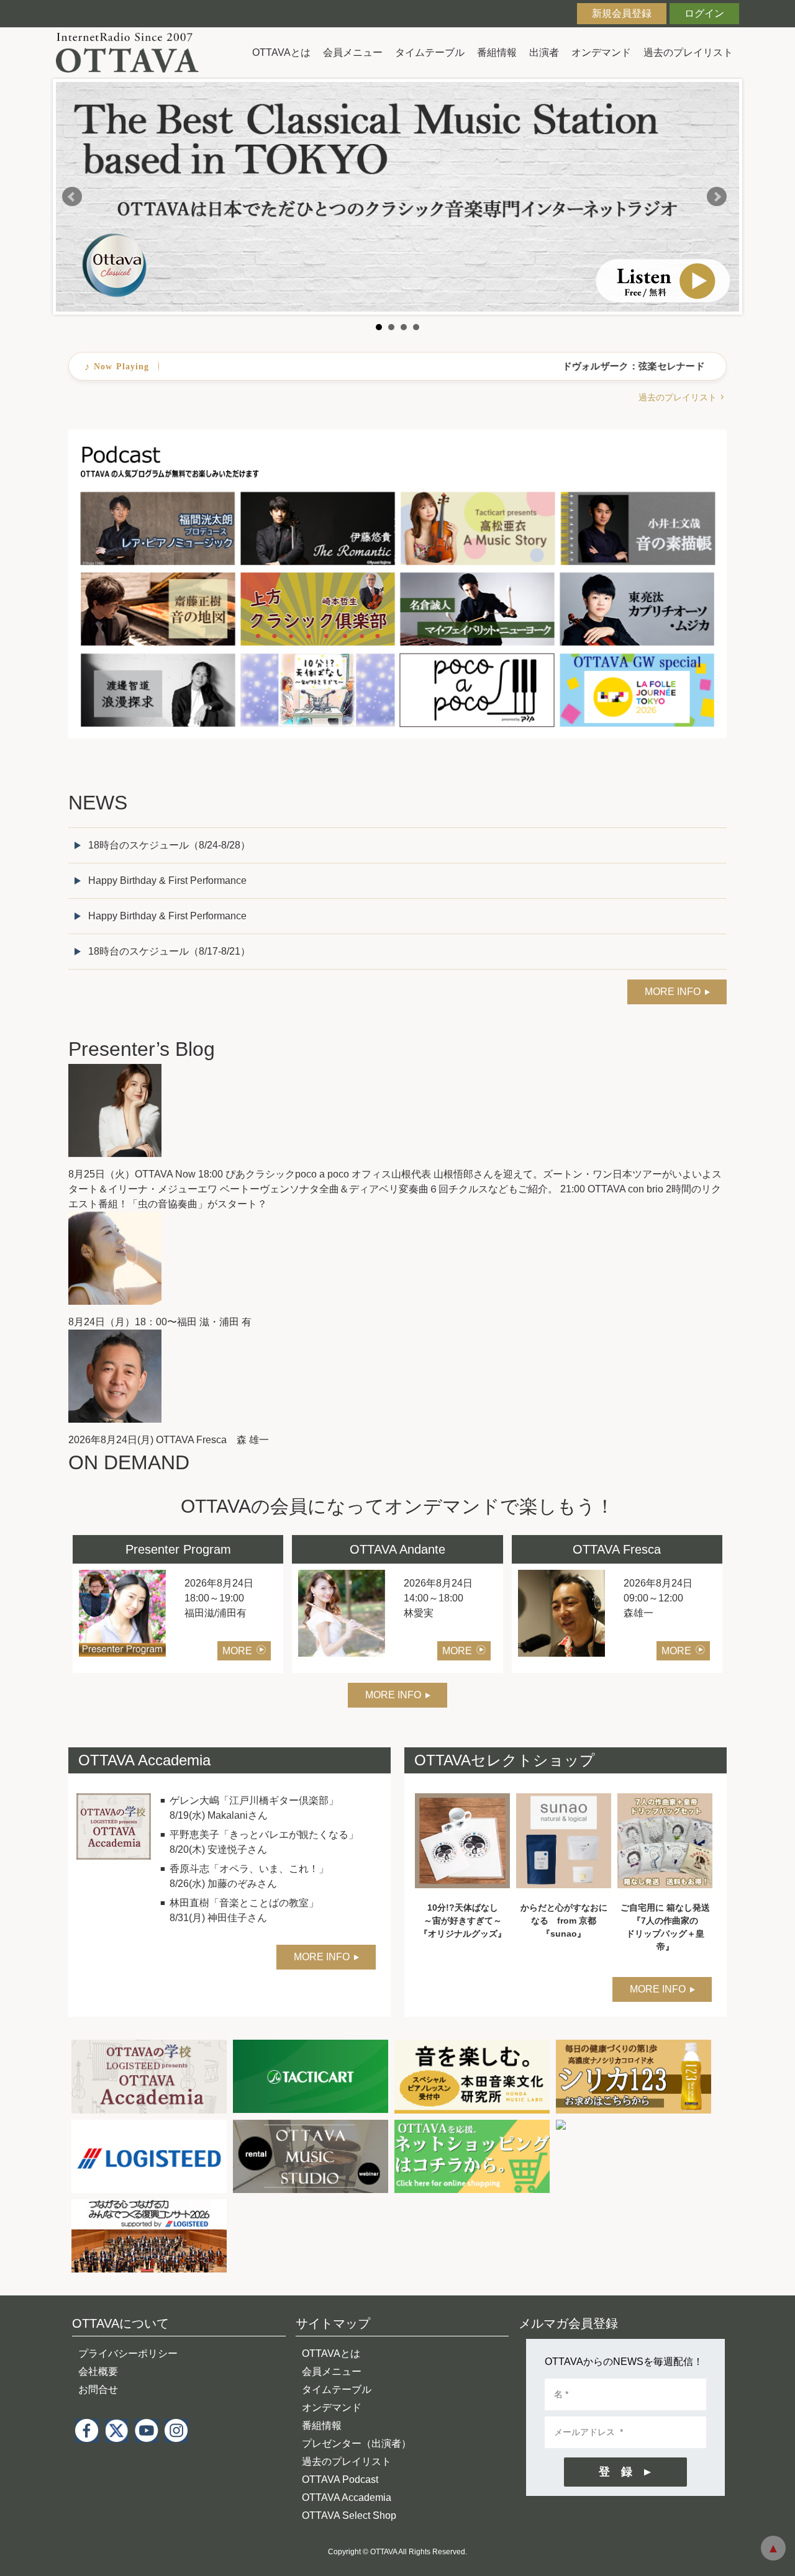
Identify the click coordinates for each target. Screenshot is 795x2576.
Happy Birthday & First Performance (167, 880)
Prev (72, 197)
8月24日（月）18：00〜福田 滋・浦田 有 (160, 1322)
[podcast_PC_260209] (397, 437)
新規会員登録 (622, 13)
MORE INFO (673, 992)
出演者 (544, 52)
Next (717, 197)
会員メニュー (353, 52)
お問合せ (98, 2389)
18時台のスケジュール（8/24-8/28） (169, 845)
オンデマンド (601, 52)
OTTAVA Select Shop (349, 2515)
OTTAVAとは (281, 52)
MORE (237, 1651)
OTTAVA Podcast (340, 2479)
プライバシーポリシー (128, 2353)
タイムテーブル (430, 52)
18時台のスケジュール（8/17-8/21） (169, 951)
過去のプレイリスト (688, 52)
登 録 (616, 2472)
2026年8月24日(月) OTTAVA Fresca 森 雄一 (169, 1440)
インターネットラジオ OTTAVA (132, 52)
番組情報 (497, 52)
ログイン (704, 13)
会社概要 (98, 2371)
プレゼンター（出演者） (357, 2443)
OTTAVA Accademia (347, 2497)
